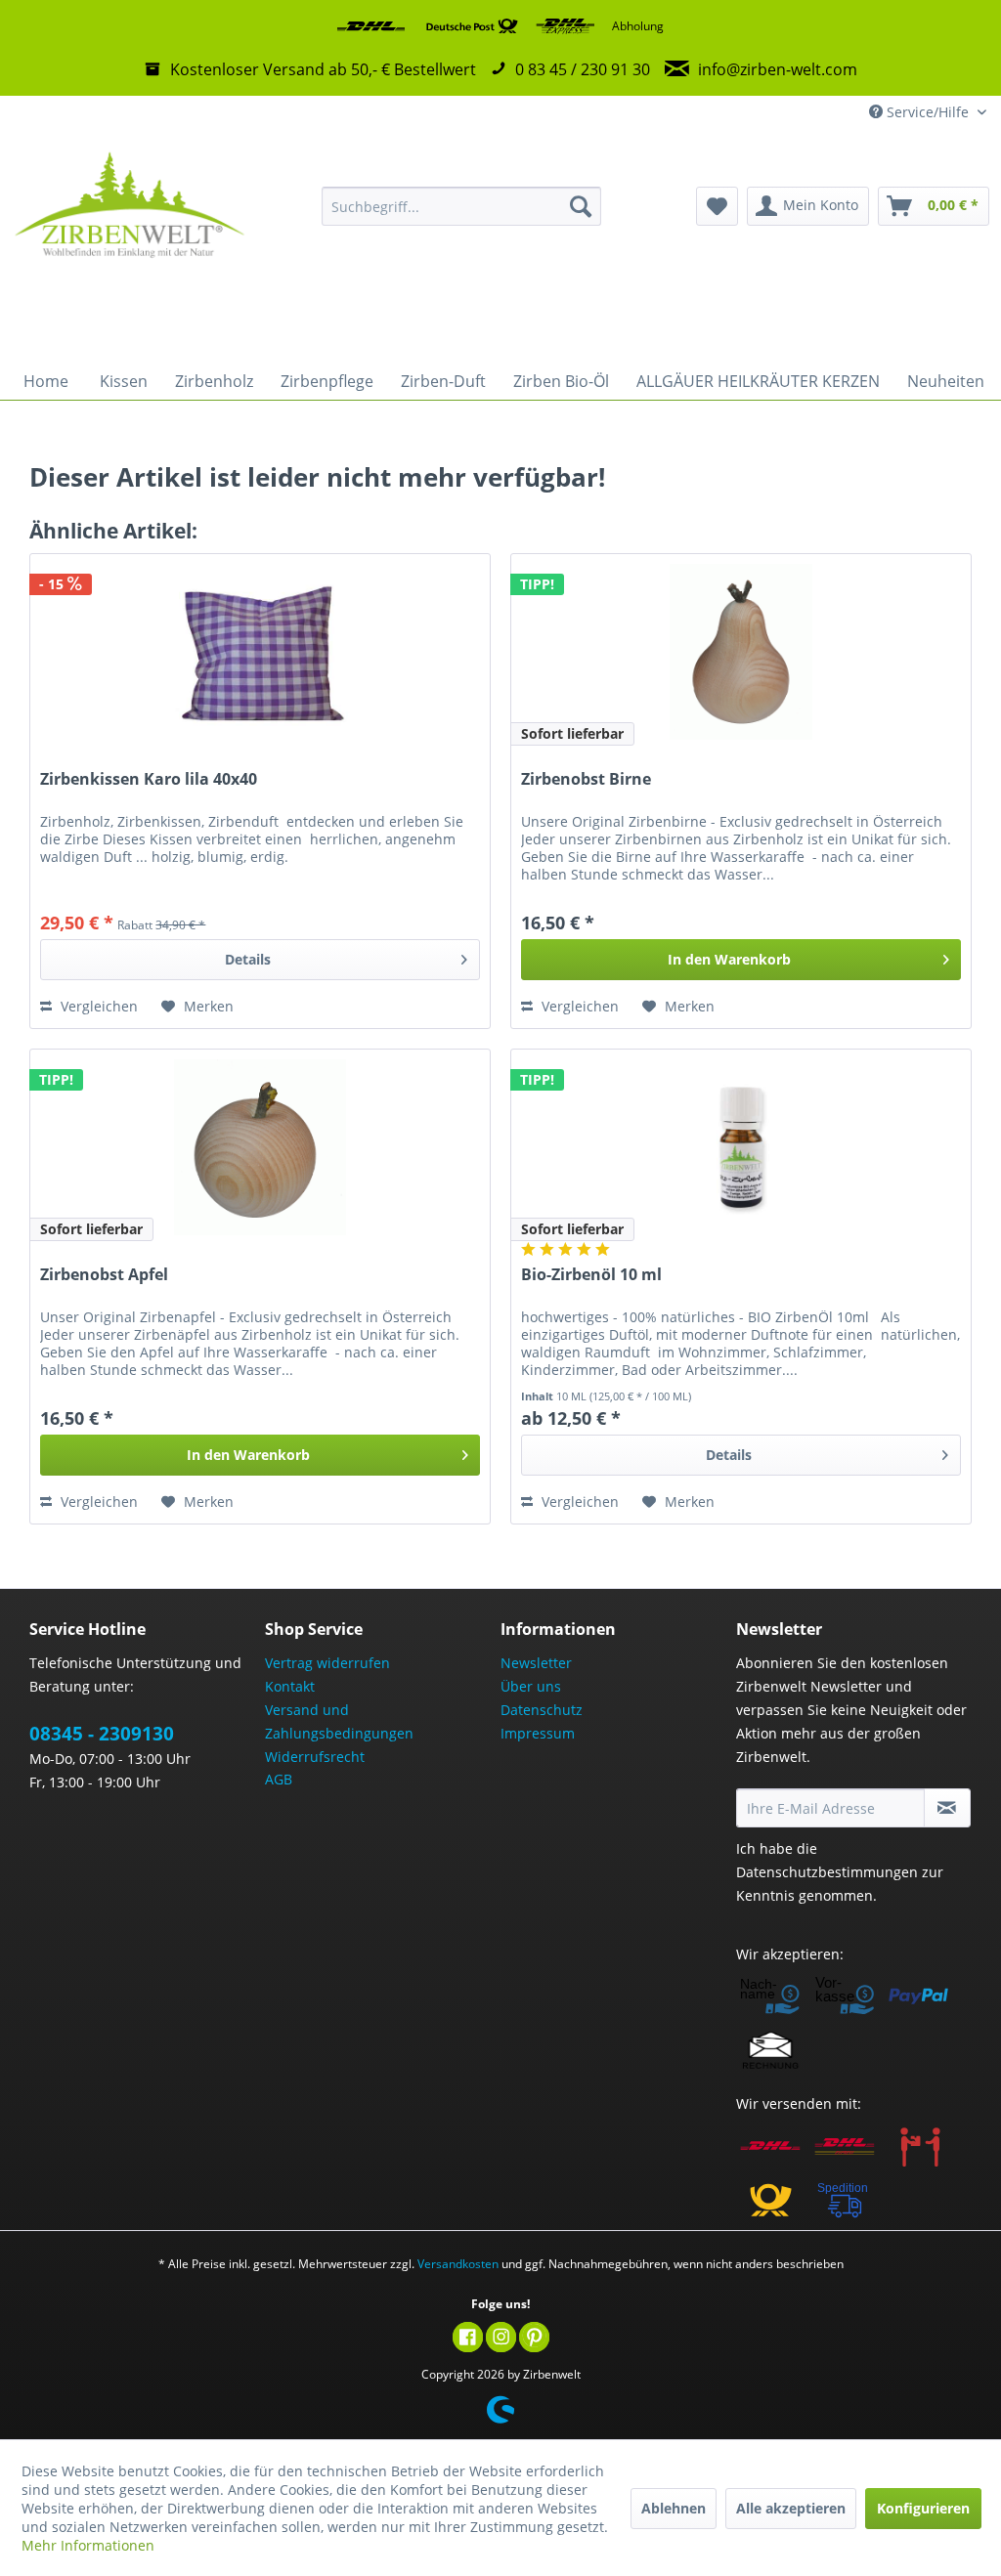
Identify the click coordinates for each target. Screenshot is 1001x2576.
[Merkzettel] (717, 206)
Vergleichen (97, 1006)
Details (248, 959)
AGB (279, 1779)
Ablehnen (674, 2508)
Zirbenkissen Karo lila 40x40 (149, 779)
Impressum (538, 1733)
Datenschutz (542, 1710)
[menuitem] (462, 206)
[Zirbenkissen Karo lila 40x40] (260, 652)
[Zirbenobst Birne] (741, 652)
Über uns (531, 1686)
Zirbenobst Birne (586, 779)
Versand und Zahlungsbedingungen (339, 1721)
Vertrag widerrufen (327, 1663)
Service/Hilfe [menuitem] (928, 112)
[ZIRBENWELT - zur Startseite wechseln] (129, 245)
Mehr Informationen (88, 2545)
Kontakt (290, 1686)
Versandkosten (458, 2264)
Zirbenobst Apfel (104, 1275)
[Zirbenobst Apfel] (260, 1147)
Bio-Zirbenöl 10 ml (591, 1275)
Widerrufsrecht (315, 1757)
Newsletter (536, 1663)
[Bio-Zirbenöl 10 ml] (741, 1147)
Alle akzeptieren (791, 2508)
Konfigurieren (923, 2508)
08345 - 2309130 (102, 1734)
